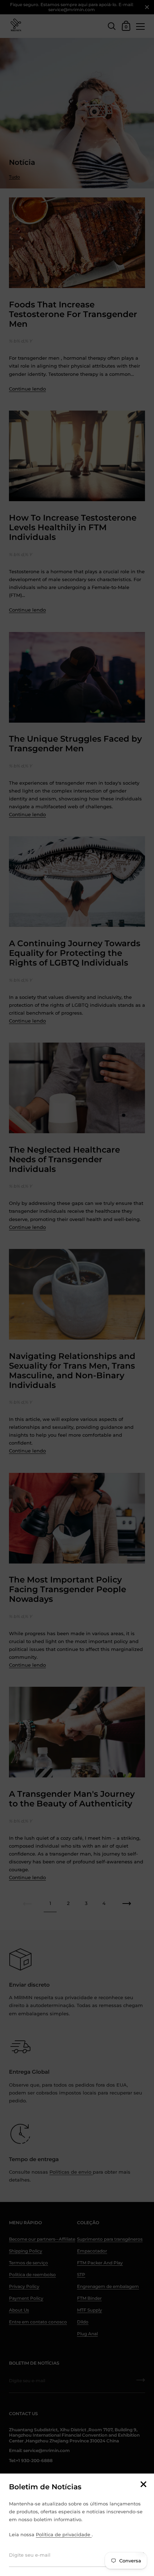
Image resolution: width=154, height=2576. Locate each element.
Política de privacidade (64, 2534)
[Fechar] (143, 2485)
